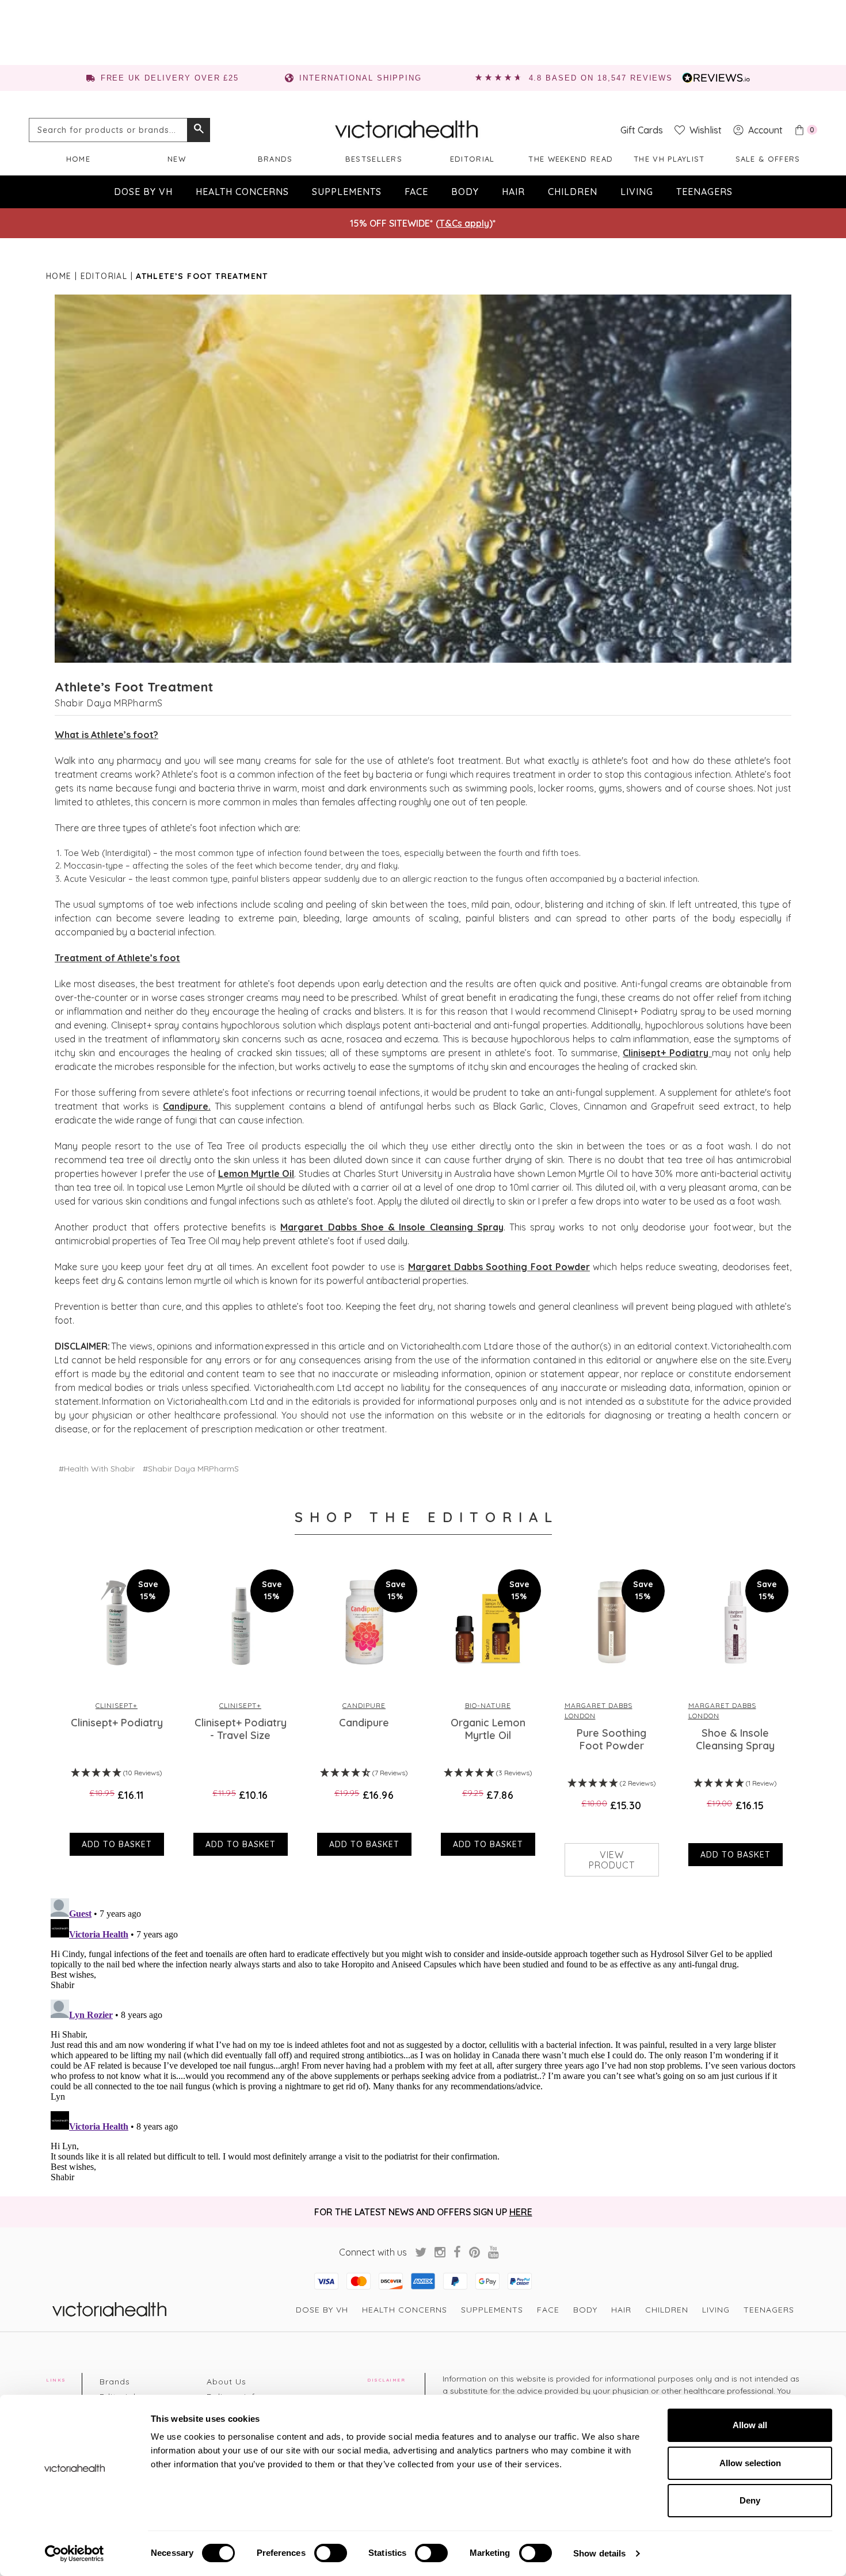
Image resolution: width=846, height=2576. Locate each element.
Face (416, 192)
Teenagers (704, 192)
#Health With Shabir (97, 1469)
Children (573, 192)
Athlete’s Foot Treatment (134, 687)
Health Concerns (242, 192)
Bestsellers (374, 159)
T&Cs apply (464, 223)
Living (637, 192)
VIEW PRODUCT (612, 1860)
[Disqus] (423, 2038)
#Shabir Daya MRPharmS (191, 1469)
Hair (513, 192)
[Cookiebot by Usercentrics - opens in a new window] (75, 2554)
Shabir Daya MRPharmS (109, 703)
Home (78, 159)
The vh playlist (669, 159)
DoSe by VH (143, 192)
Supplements (347, 192)
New (177, 159)
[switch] (331, 2553)
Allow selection (750, 2463)
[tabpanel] (114, 1710)
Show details (599, 2553)
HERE (521, 2212)
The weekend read (571, 159)
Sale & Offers (768, 159)
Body (465, 192)
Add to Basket (117, 1844)
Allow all (750, 2425)
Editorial (472, 159)
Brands (275, 159)
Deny (750, 2500)
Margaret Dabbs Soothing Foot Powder (499, 1267)
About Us (226, 2382)
